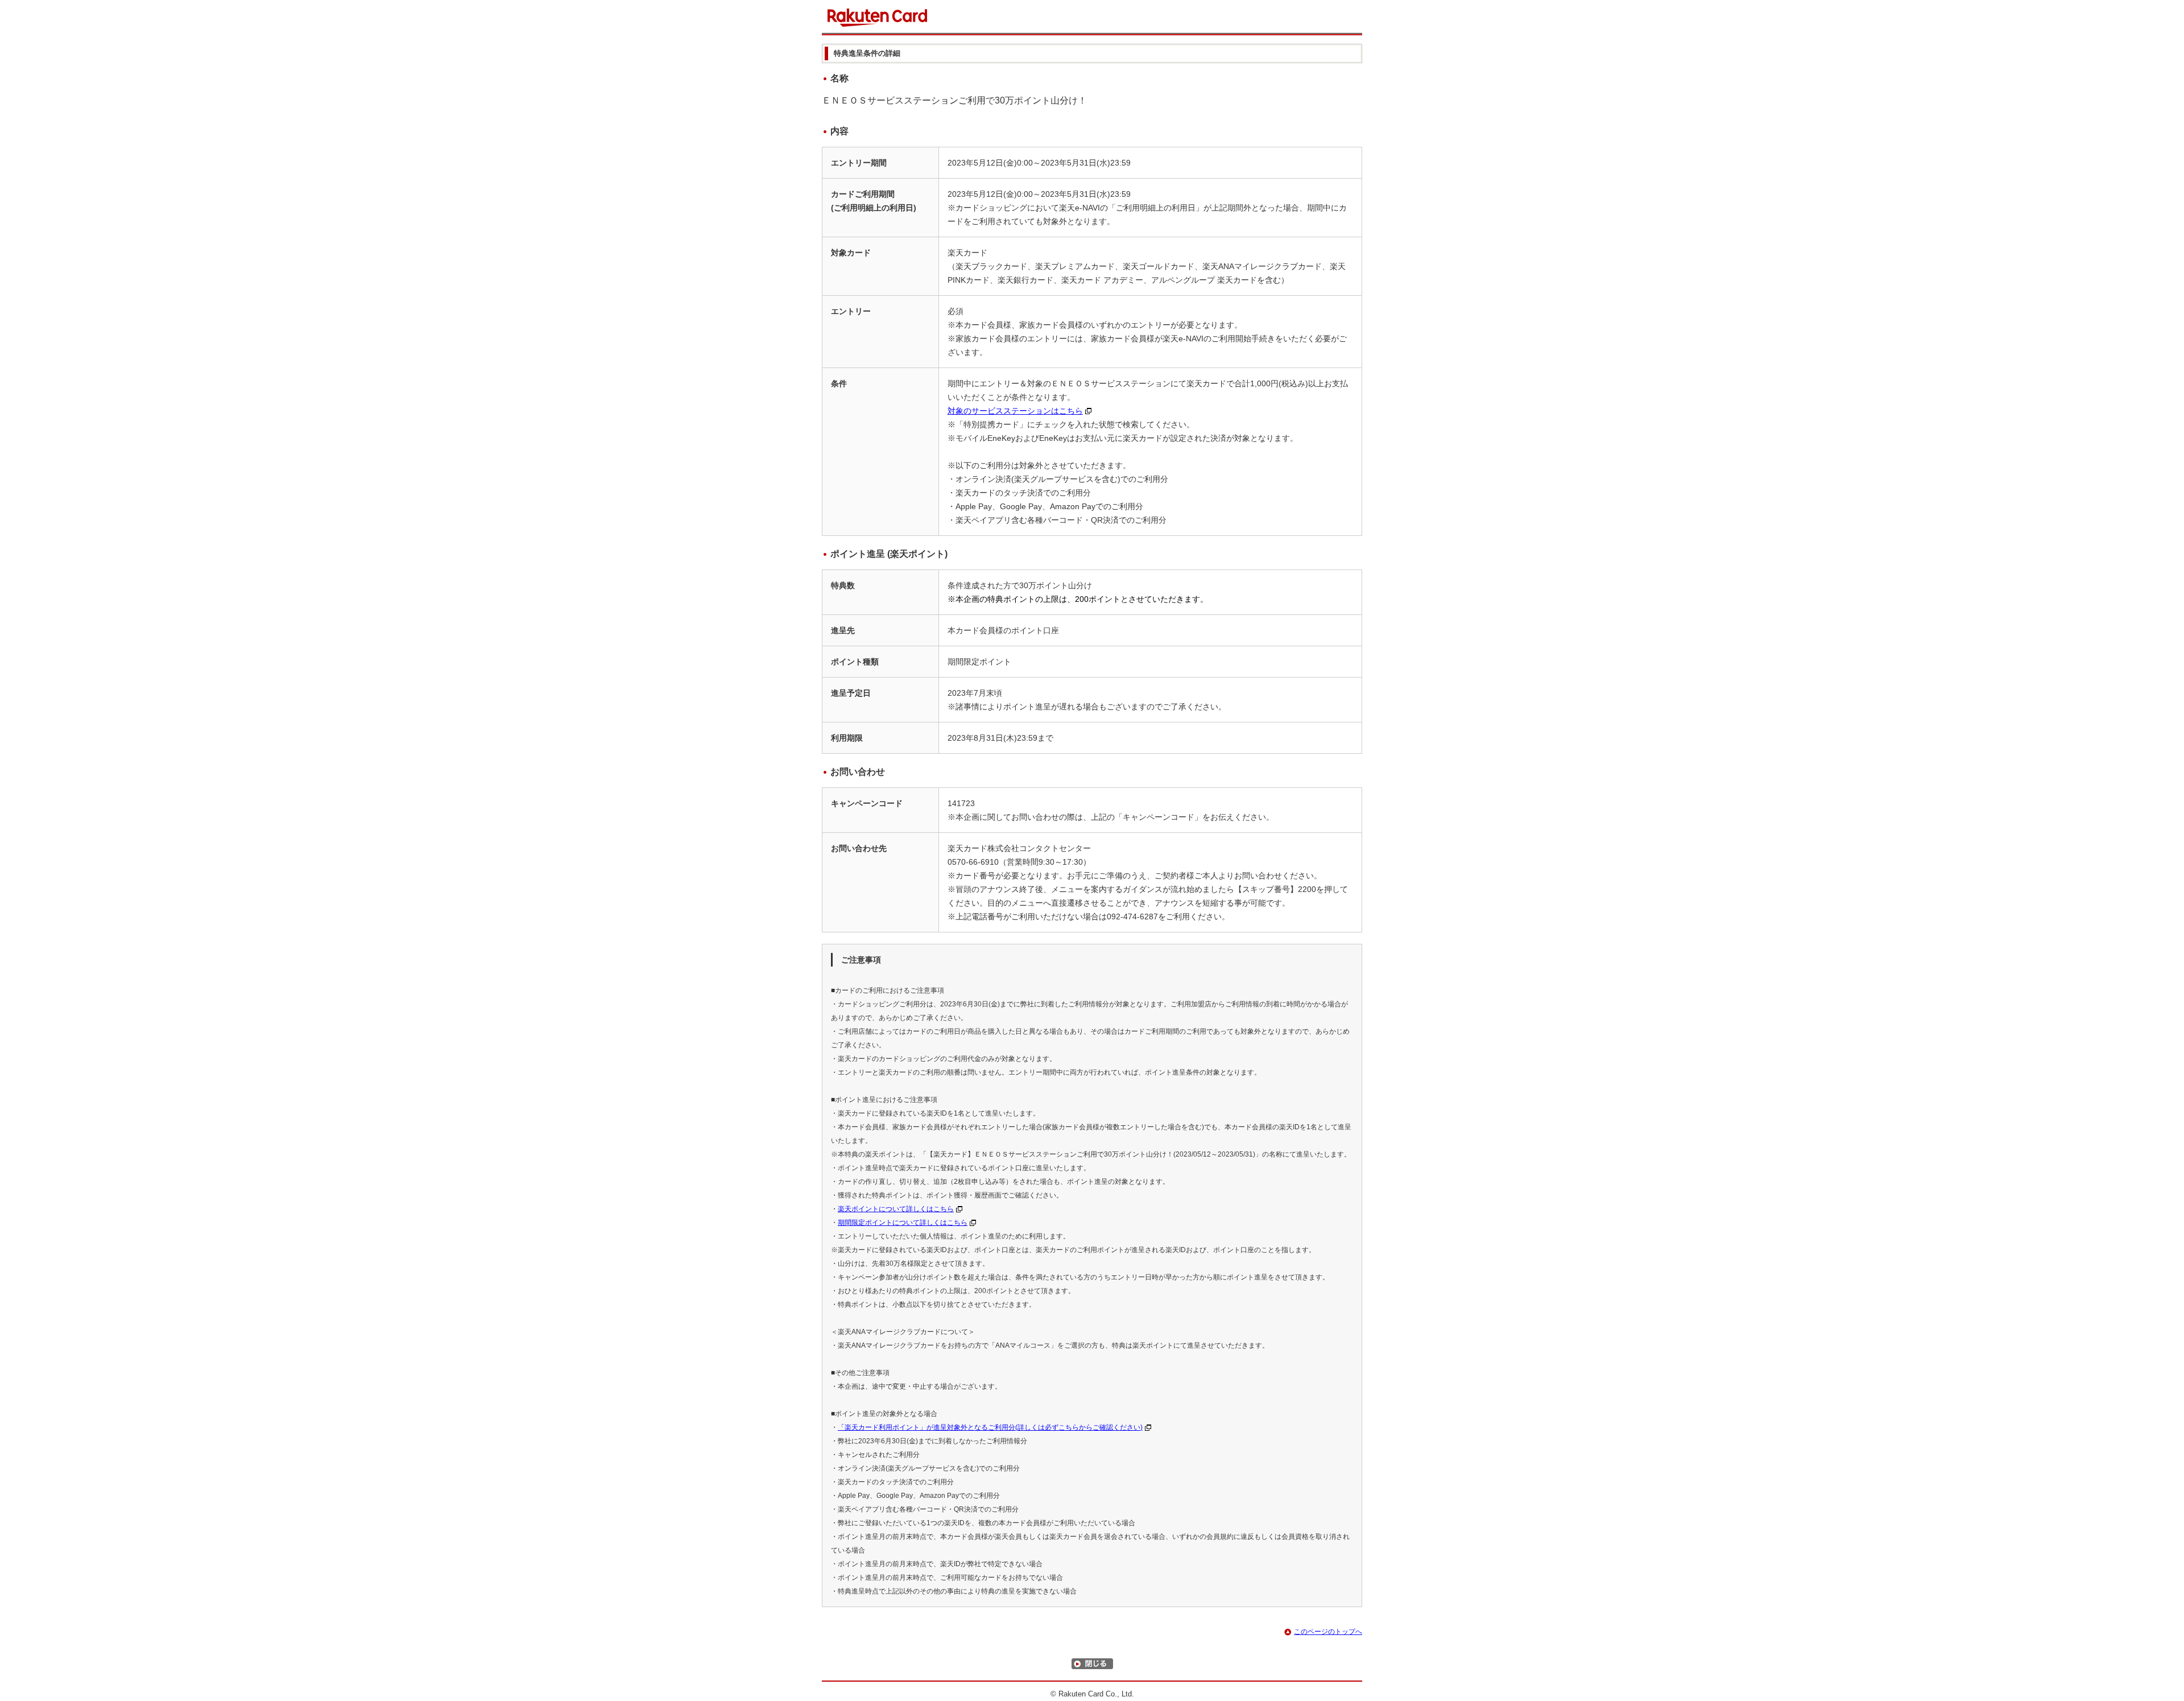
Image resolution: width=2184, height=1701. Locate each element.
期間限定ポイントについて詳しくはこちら (903, 1223)
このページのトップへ (1328, 1632)
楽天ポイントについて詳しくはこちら (896, 1209)
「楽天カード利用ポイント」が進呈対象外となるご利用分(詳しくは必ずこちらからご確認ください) (990, 1427)
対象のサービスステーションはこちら (1015, 411)
